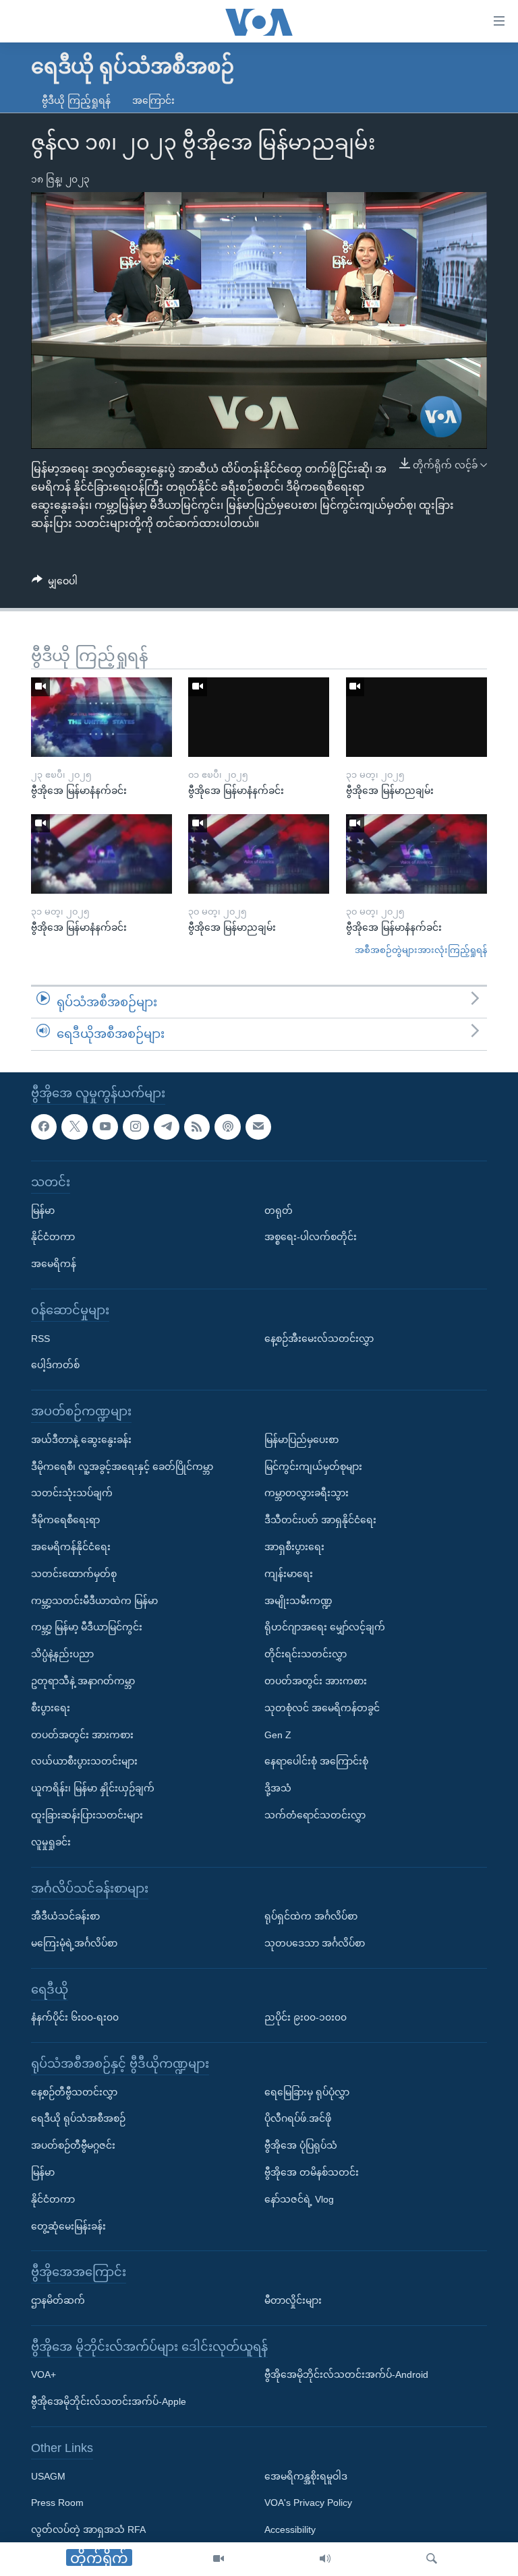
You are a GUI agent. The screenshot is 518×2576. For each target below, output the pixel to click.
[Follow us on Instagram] (136, 1127)
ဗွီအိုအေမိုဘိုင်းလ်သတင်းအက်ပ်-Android (346, 2375)
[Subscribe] (258, 1127)
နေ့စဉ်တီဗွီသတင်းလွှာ (74, 2092)
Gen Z (278, 1735)
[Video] (219, 2559)
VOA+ (44, 2375)
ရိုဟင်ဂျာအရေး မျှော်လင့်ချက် (325, 1627)
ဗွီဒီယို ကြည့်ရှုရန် (76, 100)
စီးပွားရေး (51, 1708)
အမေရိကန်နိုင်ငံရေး (71, 1547)
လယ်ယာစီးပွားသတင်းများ (84, 1761)
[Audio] (325, 2559)
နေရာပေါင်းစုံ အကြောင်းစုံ (316, 1761)
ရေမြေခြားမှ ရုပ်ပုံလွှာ (307, 2092)
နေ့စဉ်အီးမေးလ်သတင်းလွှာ (319, 1339)
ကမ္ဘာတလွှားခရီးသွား (307, 1493)
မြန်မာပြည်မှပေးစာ (301, 1440)
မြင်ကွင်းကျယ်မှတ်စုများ (313, 1467)
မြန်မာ (43, 1210)
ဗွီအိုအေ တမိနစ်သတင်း (312, 2172)
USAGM (48, 2476)
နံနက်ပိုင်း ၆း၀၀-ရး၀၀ (75, 2017)
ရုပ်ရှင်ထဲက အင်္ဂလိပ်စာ (311, 1916)
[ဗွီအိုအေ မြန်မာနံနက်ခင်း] (102, 717)
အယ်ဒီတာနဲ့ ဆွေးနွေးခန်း (81, 1440)
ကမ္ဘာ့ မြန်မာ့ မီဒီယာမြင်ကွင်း (87, 1627)
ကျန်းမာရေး (289, 1574)
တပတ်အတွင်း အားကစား (82, 1735)
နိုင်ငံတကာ (53, 1237)
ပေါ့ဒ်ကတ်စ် (55, 1365)
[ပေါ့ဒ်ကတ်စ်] (227, 1127)
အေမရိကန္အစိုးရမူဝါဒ (306, 2476)
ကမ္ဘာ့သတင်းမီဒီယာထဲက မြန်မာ (94, 1601)
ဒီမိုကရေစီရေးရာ (65, 1520)
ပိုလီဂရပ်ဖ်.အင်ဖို (298, 2119)
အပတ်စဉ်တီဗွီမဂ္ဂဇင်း (73, 2145)
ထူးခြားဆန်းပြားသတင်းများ (87, 1815)
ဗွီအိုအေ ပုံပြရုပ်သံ (301, 2145)
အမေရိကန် (54, 1264)
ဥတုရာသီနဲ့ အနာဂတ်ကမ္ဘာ (83, 1681)
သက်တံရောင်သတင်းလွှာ (315, 1815)
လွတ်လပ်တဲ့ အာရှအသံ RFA (88, 2529)
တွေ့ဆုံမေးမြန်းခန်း (68, 2226)
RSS (40, 1339)
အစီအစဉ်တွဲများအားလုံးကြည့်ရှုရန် (421, 950)
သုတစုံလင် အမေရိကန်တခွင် (322, 1708)
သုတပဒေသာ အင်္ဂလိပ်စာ (315, 1943)
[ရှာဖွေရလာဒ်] (432, 2559)
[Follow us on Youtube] (105, 1127)
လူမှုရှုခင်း (51, 1842)
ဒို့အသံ (278, 1788)
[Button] (55, 584)
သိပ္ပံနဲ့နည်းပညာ (62, 1654)
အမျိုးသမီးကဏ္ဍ (298, 1601)
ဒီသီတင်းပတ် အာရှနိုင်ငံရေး (320, 1520)
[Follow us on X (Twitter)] (74, 1127)
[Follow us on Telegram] (167, 1127)
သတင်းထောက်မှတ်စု (74, 1574)
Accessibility (290, 2529)
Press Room (57, 2503)
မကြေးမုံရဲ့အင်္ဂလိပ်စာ (74, 1943)
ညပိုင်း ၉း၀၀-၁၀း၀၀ (306, 2017)
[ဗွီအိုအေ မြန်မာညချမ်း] (416, 717)
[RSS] (197, 1127)
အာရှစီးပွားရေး (294, 1547)
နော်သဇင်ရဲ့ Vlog (299, 2199)
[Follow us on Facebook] (44, 1127)
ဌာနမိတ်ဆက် (58, 2300)
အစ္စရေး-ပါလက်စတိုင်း (311, 1237)
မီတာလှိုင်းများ (293, 2300)
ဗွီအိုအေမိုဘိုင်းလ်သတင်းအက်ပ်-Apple (109, 2401)
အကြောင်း (153, 100)
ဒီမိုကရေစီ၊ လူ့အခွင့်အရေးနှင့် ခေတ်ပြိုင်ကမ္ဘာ (122, 1467)
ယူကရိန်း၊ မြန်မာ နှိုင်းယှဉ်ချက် (93, 1788)
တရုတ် (279, 1210)
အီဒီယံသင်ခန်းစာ (65, 1916)
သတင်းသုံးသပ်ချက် (72, 1493)
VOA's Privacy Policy (308, 2503)
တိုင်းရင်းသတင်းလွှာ (306, 1654)
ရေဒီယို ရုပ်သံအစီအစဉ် (78, 2119)
